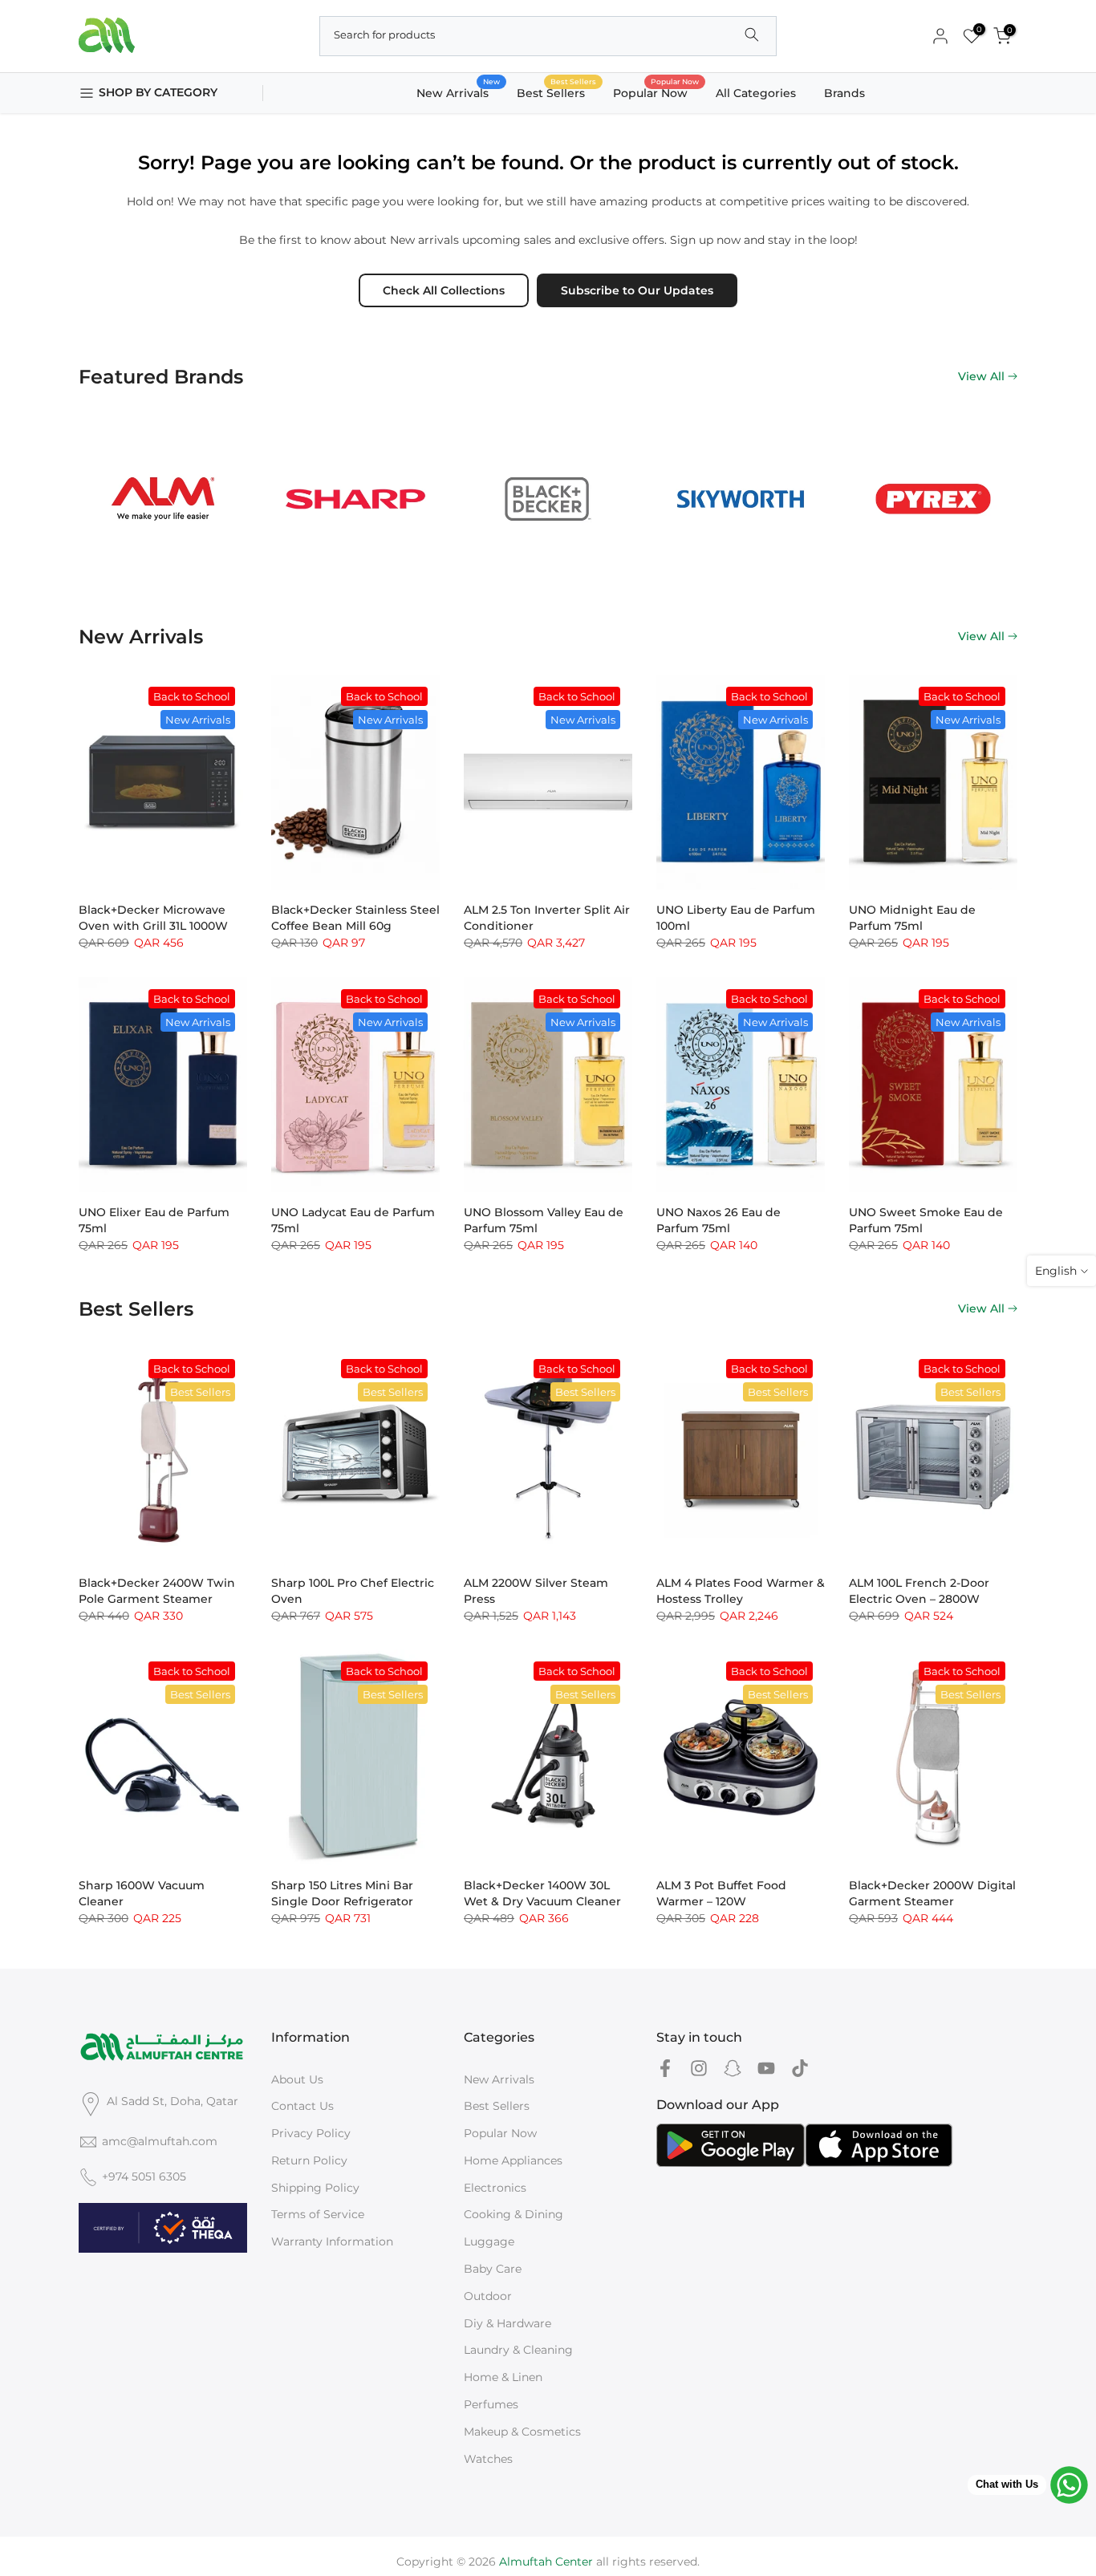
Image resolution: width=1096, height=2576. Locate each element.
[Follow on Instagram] (699, 2069)
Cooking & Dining (513, 2214)
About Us (297, 2079)
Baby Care (493, 2269)
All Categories (756, 93)
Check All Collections (444, 290)
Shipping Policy (315, 2188)
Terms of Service (318, 2214)
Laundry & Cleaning (518, 2350)
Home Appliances (513, 2160)
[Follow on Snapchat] (733, 2069)
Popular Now (656, 92)
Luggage (489, 2241)
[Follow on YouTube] (766, 2069)
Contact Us (302, 2106)
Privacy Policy (311, 2133)
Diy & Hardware (507, 2323)
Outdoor (488, 2296)
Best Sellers (557, 92)
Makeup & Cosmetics (522, 2432)
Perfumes (491, 2404)
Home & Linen (503, 2377)
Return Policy (309, 2160)
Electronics (495, 2188)
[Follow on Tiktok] (800, 2069)
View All (981, 376)
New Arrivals (459, 92)
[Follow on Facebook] (665, 2069)
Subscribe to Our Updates (637, 290)
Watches (488, 2459)
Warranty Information (332, 2241)
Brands (844, 93)
